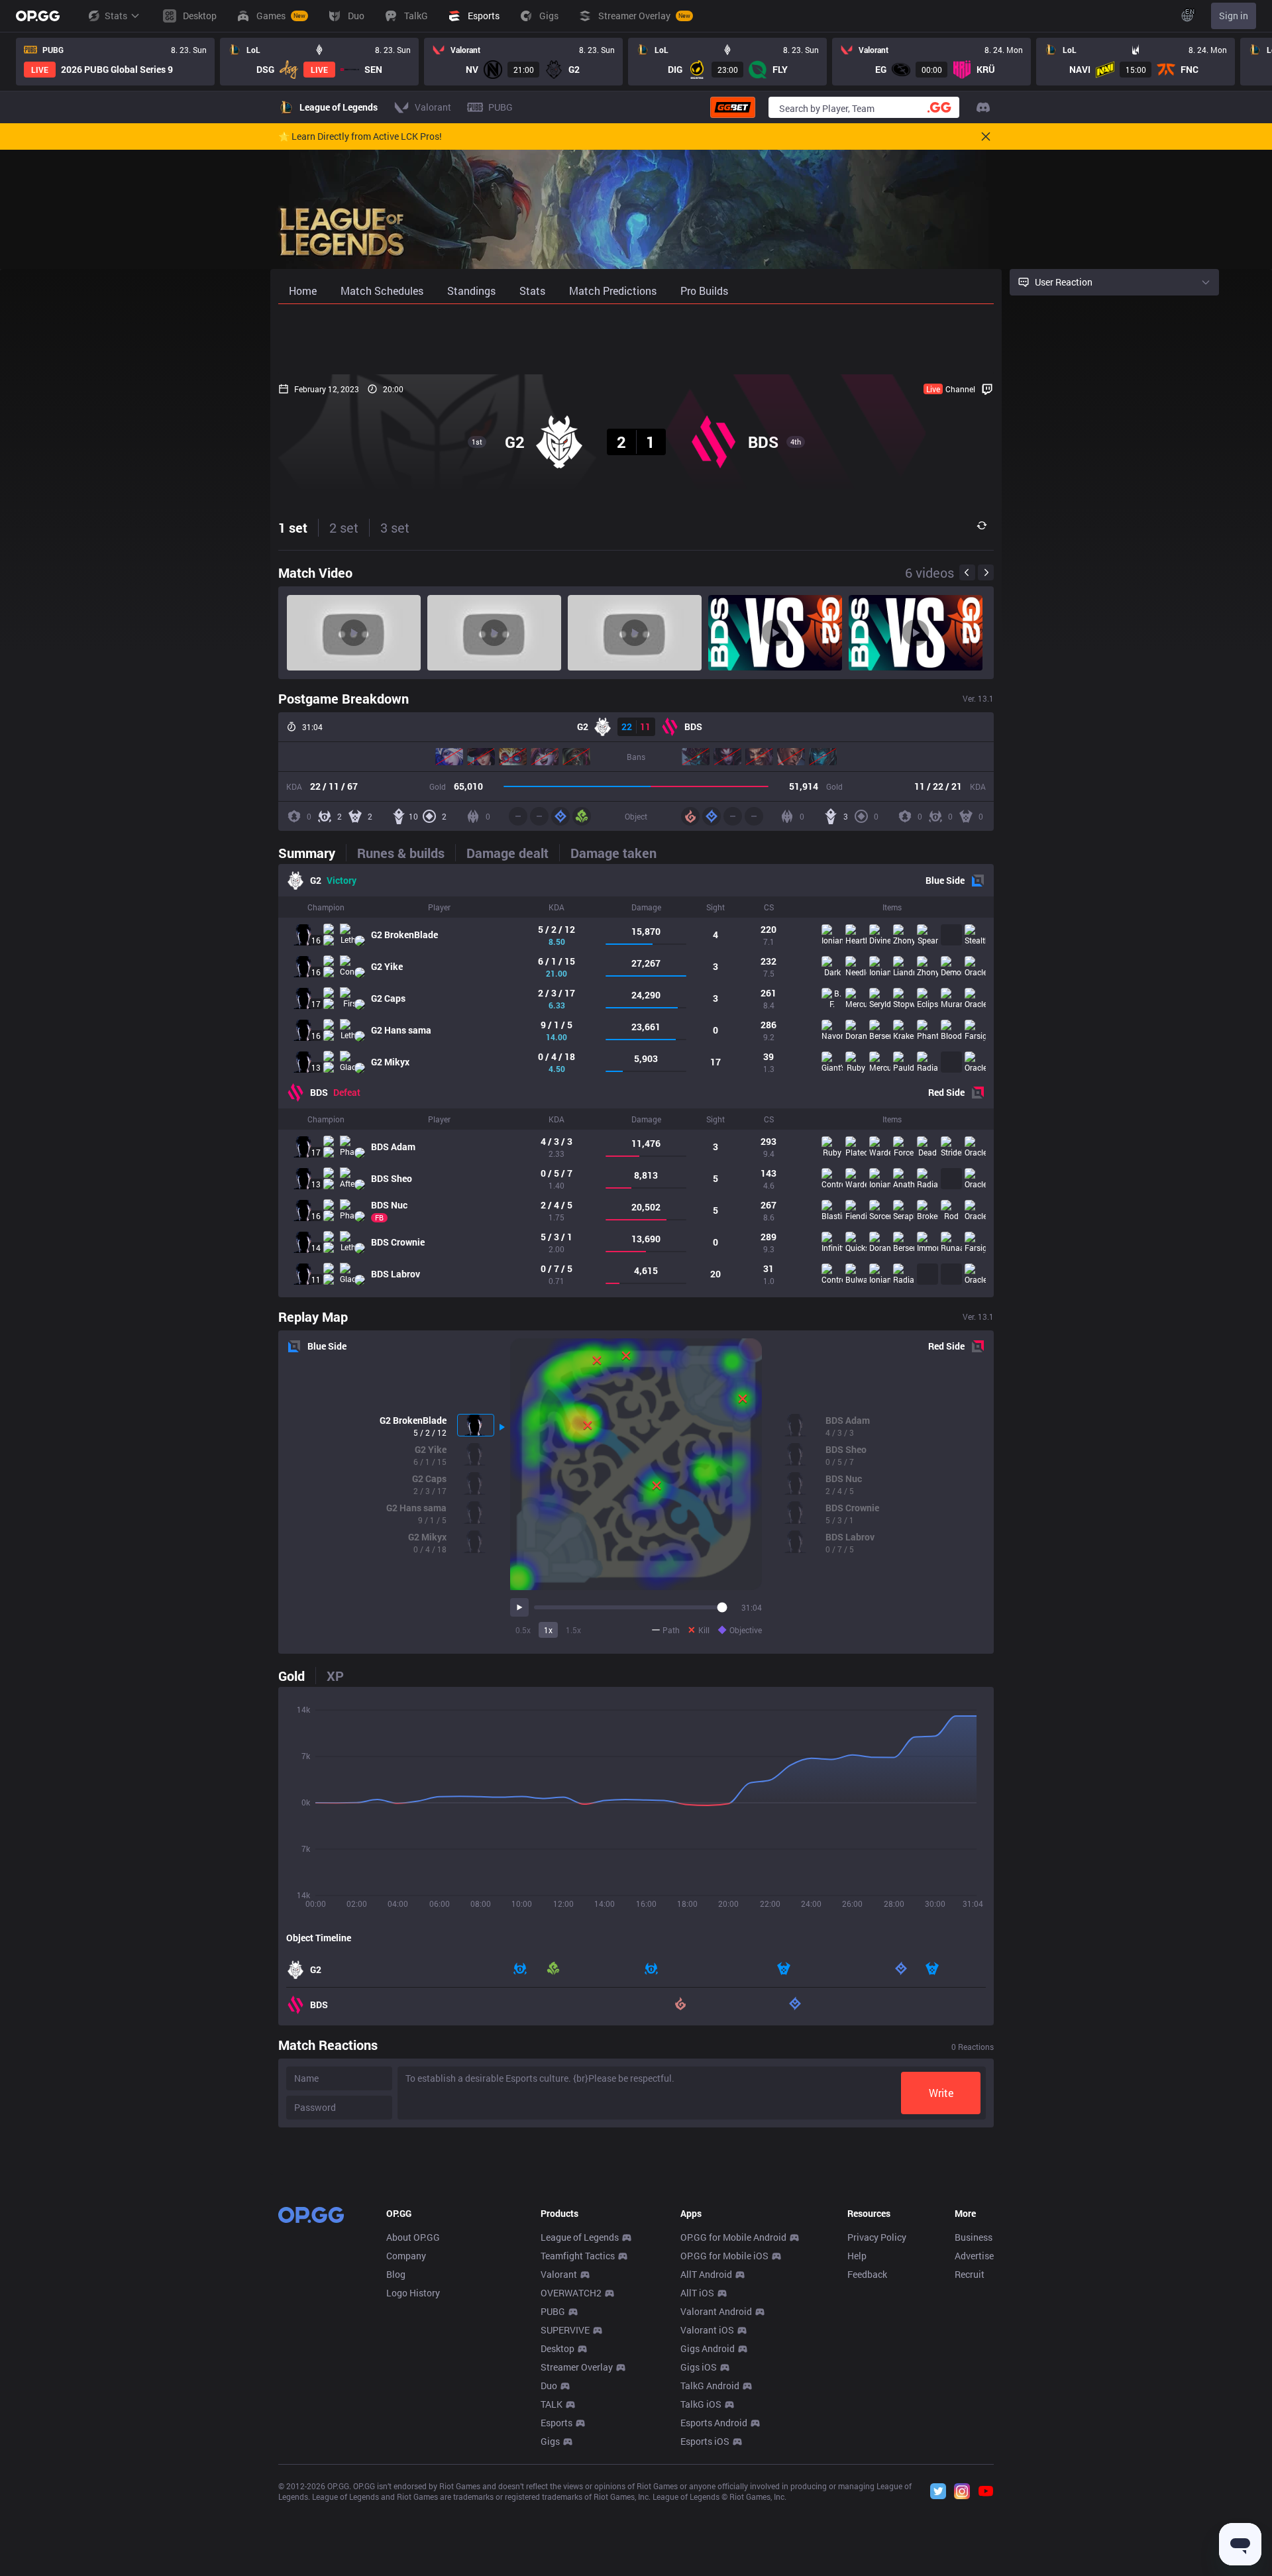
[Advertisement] (636, 339)
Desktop (557, 2348)
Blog (396, 2274)
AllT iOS (697, 2293)
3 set (395, 527)
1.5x (573, 1630)
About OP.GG (413, 2237)
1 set (293, 527)
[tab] (312, 853)
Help (857, 2256)
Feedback (867, 2274)
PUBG (553, 2311)
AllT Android (706, 2274)
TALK (552, 2404)
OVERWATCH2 (571, 2293)
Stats (116, 16)
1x (548, 1630)
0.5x (523, 1630)
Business (974, 2237)
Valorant (559, 2274)
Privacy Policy (877, 2237)
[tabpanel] (636, 1081)
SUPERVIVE (565, 2330)
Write (941, 2093)
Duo (549, 2386)
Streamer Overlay (577, 2367)
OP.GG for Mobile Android (733, 2237)
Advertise (974, 2256)
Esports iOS (705, 2441)
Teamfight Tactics (578, 2256)
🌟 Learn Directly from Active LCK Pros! (360, 136)
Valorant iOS (707, 2330)
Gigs (550, 2441)
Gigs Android (708, 2348)
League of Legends (580, 2237)
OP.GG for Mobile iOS (724, 2256)
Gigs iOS (699, 2367)
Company (406, 2256)
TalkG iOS (701, 2404)
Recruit (970, 2274)
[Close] (986, 136)
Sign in (1234, 16)
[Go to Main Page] (38, 16)
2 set (344, 527)
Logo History (413, 2293)
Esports (556, 2423)
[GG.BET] (733, 107)
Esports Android (714, 2423)
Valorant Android (716, 2311)
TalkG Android (710, 2386)
